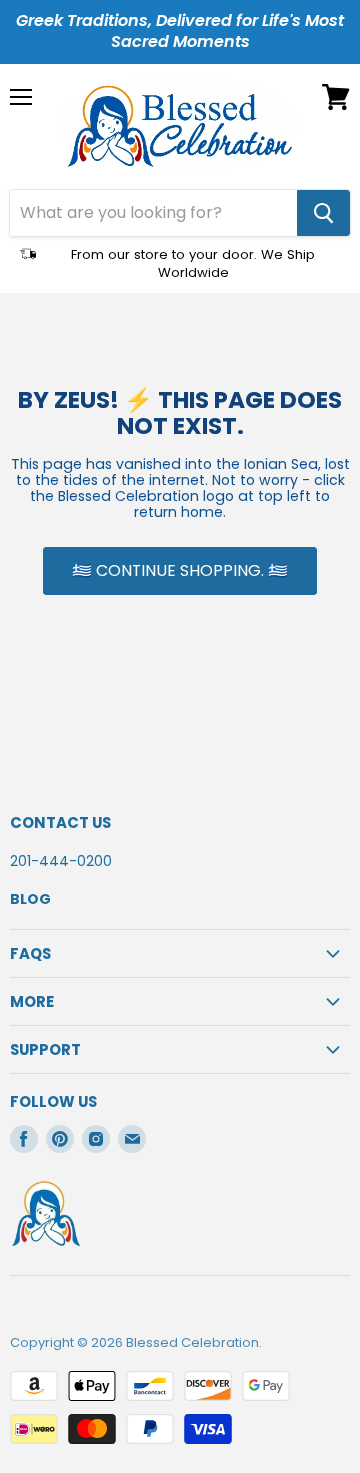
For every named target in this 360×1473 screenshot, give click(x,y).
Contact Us (60, 822)
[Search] (323, 213)
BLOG (30, 899)
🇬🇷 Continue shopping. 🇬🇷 (180, 570)
